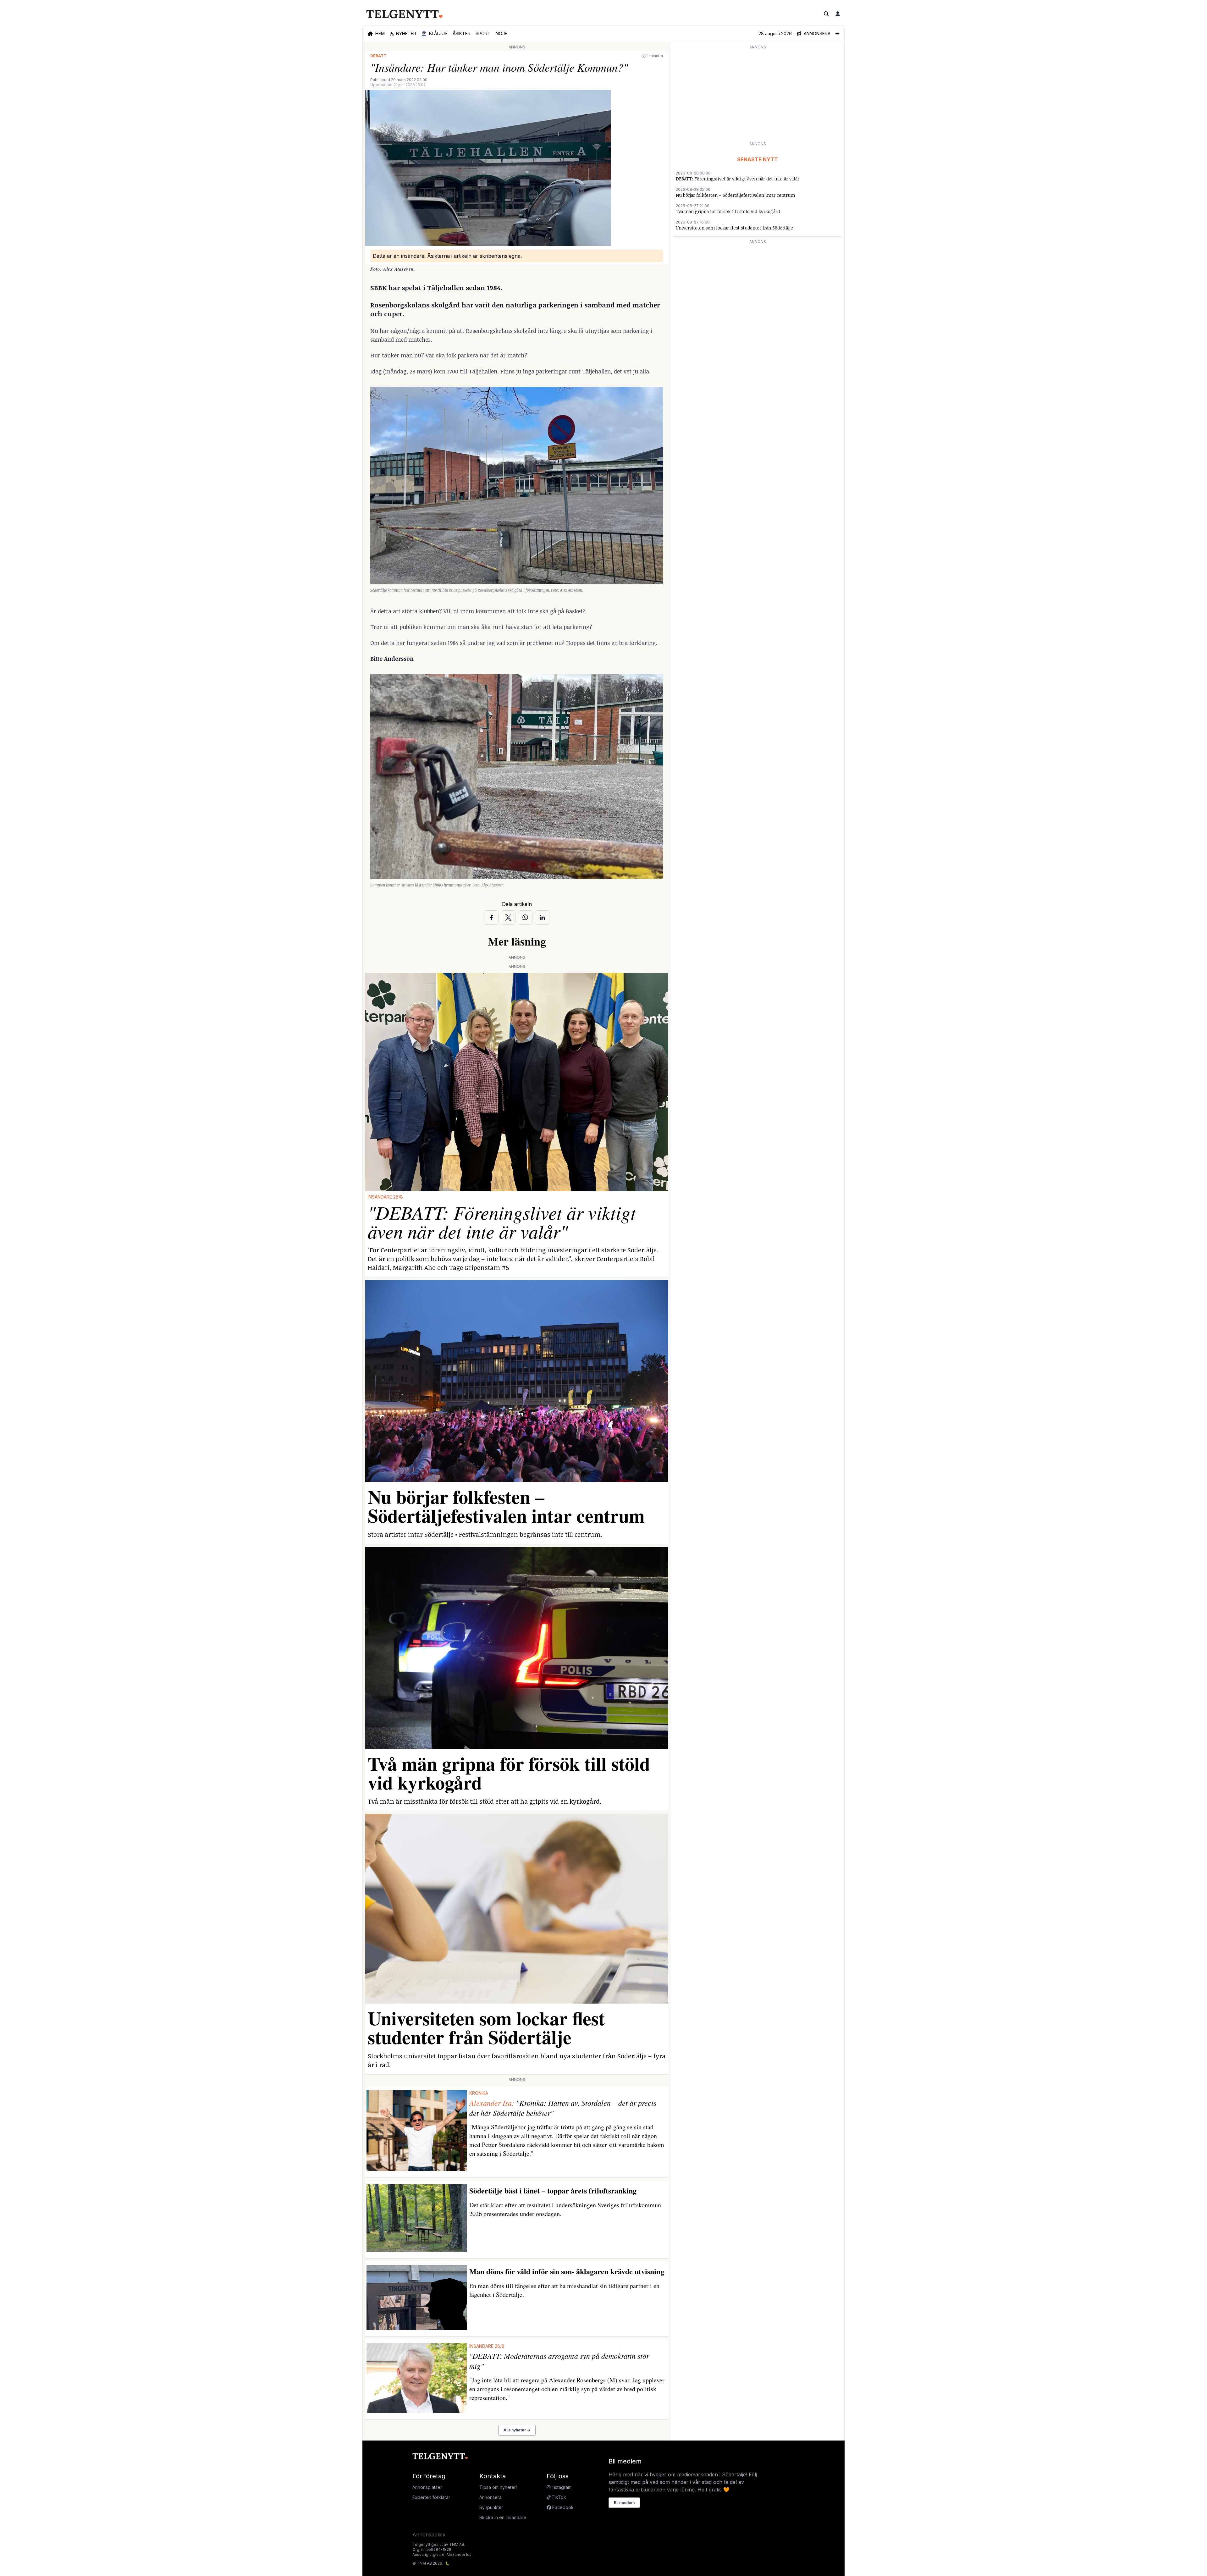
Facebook (562, 2507)
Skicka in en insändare (503, 2517)
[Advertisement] (758, 95)
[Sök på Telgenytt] (826, 14)
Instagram (561, 2487)
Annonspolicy (429, 2535)
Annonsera (491, 2497)
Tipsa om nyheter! (498, 2487)
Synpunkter (491, 2507)
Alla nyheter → (517, 2430)
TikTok (558, 2497)
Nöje (502, 33)
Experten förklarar (431, 2497)
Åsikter (462, 33)
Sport (483, 33)
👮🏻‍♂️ (434, 33)
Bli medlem (624, 2503)
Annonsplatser (427, 2487)
